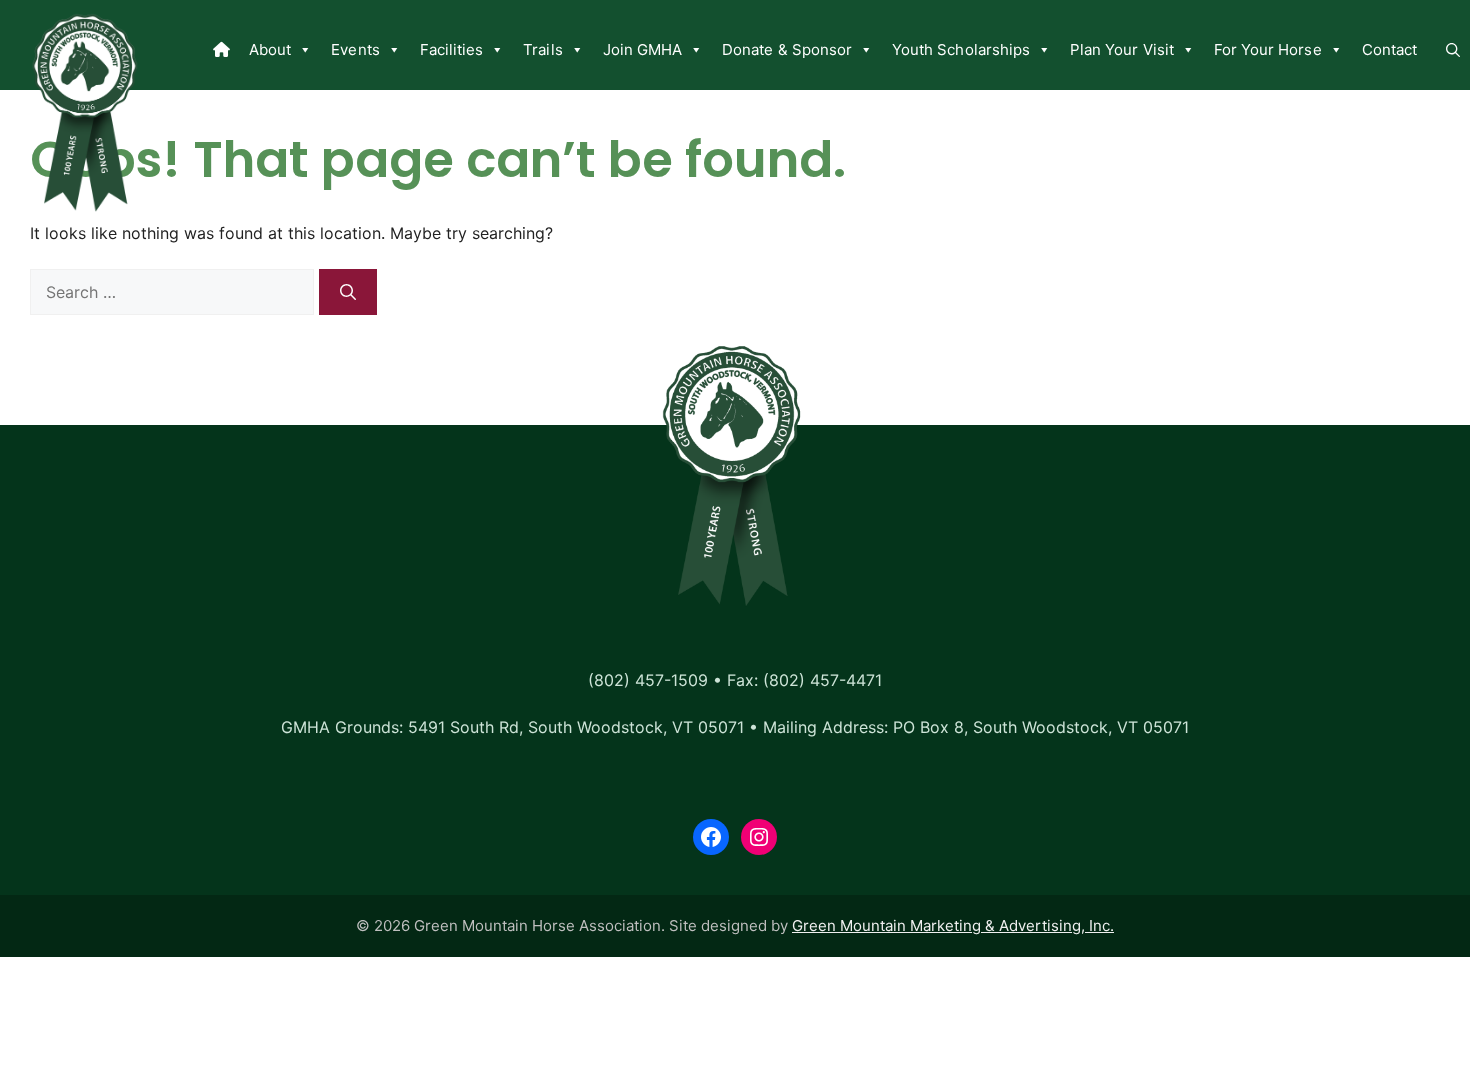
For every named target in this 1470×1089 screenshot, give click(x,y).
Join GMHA (642, 49)
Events (355, 49)
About (270, 49)
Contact (1389, 49)
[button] (1453, 50)
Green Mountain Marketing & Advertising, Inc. (953, 925)
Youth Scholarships (961, 49)
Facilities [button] (452, 49)
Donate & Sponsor (787, 49)
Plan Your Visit (1122, 49)
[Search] (348, 292)
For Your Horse (1268, 49)
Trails (542, 49)
